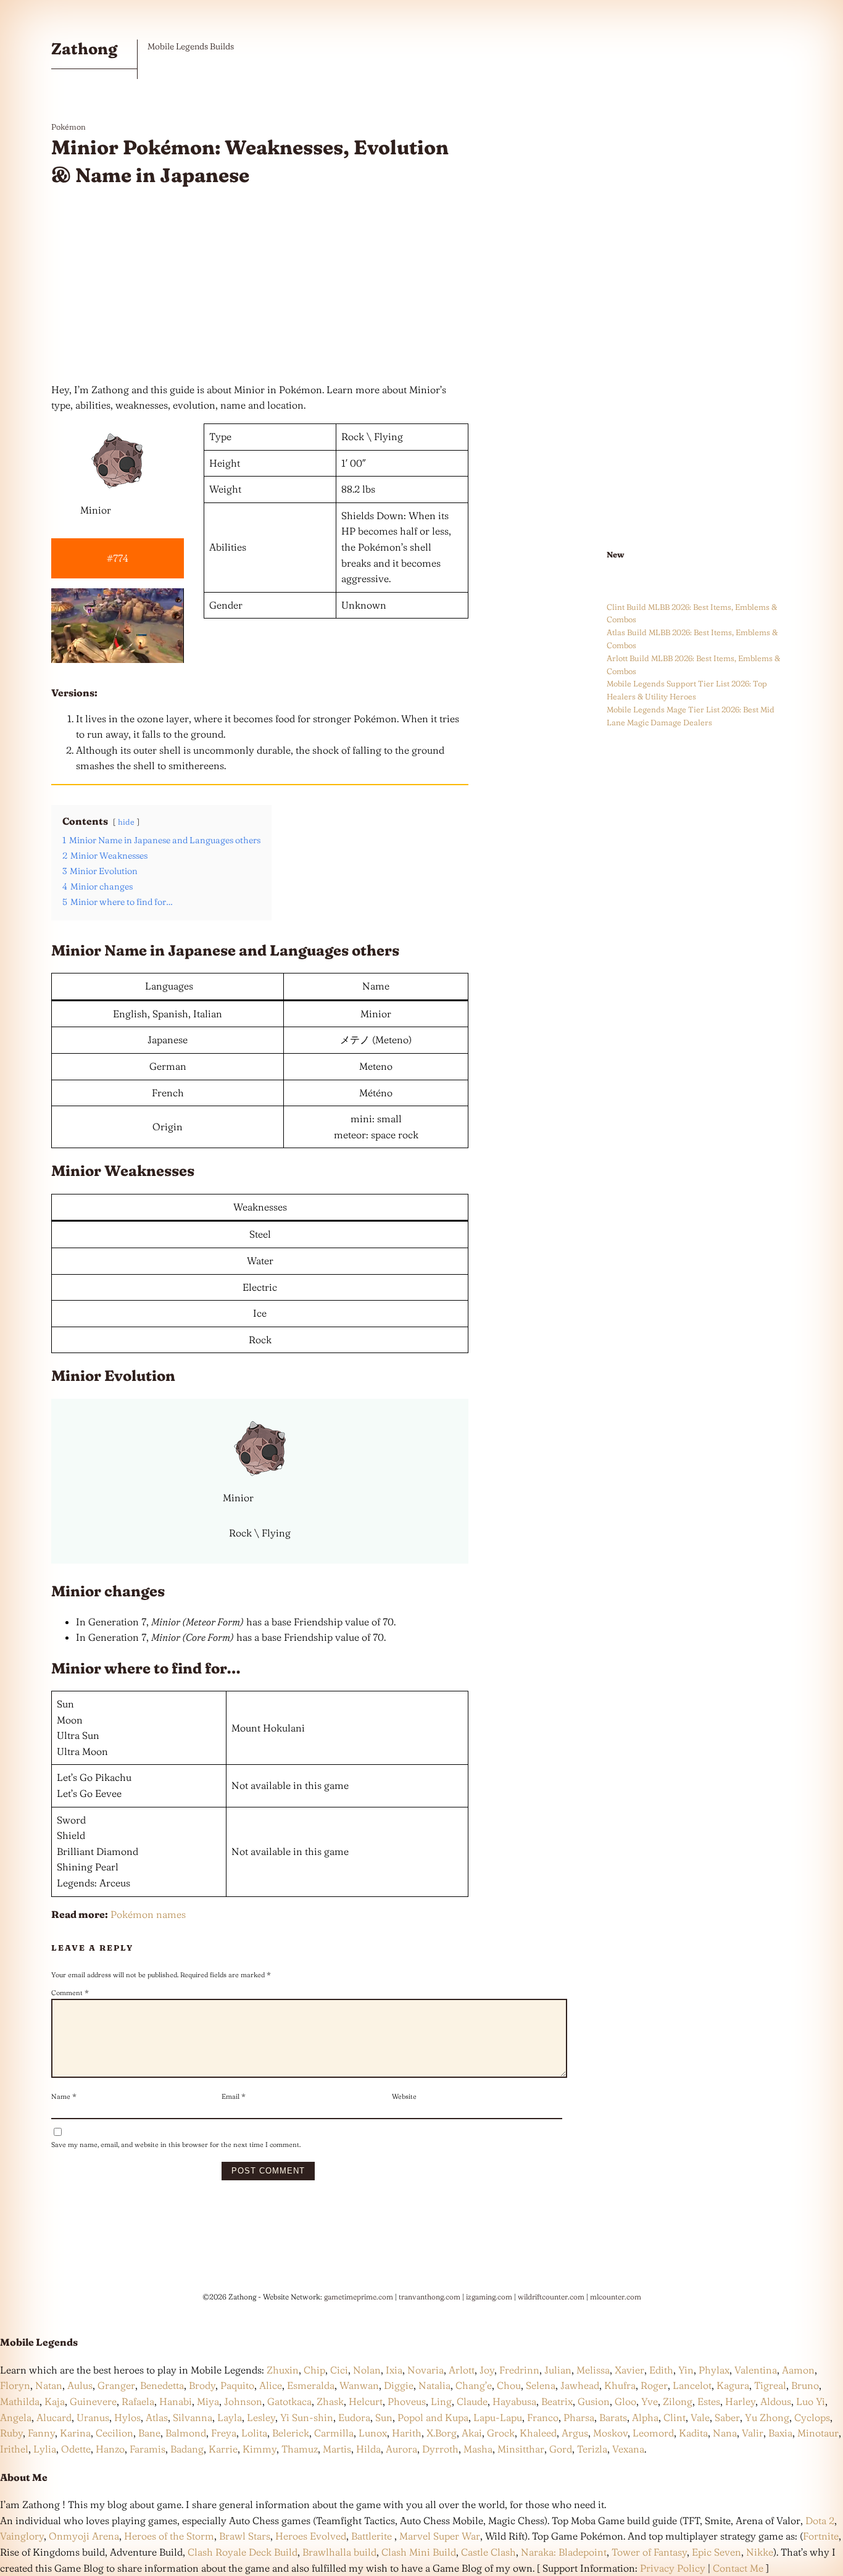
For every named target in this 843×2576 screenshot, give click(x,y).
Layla (230, 2417)
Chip (314, 2370)
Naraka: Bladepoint (564, 2552)
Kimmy (260, 2449)
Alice (271, 2385)
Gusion (594, 2401)
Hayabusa (514, 2401)
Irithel (14, 2449)
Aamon (798, 2370)
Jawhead (580, 2385)
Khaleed (538, 2433)
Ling (441, 2401)
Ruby (11, 2433)
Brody (202, 2385)
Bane (149, 2433)
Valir (753, 2433)
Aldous (776, 2401)
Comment (70, 1993)
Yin (686, 2370)
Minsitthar (521, 2449)
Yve (650, 2401)
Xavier (629, 2370)
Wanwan (359, 2385)
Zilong (678, 2401)
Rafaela (138, 2401)
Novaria (426, 2370)
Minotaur (818, 2433)
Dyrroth (440, 2449)
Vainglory (22, 2536)
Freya (224, 2433)
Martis (337, 2449)
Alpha (645, 2417)
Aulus (80, 2385)
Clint (675, 2417)
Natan (49, 2385)
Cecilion (114, 2433)
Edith (661, 2370)
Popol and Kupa (433, 2417)
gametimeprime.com (359, 2297)
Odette (76, 2449)
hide (126, 822)
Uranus (93, 2417)
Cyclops (812, 2417)
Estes (709, 2401)
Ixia (394, 2370)
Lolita (254, 2433)
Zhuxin (283, 2370)
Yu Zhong (767, 2417)
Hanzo (110, 2449)
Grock (501, 2433)
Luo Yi (811, 2401)
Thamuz (300, 2449)
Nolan (367, 2370)
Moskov (610, 2433)
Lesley (261, 2417)
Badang (187, 2449)
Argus (575, 2433)
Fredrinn (519, 2370)
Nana (725, 2433)
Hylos (127, 2417)
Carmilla (334, 2433)
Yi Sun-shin (307, 2417)
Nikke (760, 2552)
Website (404, 2096)
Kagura (733, 2385)
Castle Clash (488, 2552)
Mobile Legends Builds (191, 46)
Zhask (330, 2401)
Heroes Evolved (311, 2536)
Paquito (237, 2385)
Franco (543, 2417)
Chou (509, 2385)
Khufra (620, 2385)
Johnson (243, 2401)
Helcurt (366, 2401)
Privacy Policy (673, 2568)
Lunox (373, 2433)
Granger (116, 2385)
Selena (541, 2385)
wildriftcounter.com (551, 2297)
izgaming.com (489, 2297)
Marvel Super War (440, 2536)
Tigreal (770, 2385)
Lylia (45, 2449)
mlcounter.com (616, 2297)
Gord (561, 2449)
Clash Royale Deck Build (243, 2552)
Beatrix (557, 2401)
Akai (472, 2433)
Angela (16, 2417)
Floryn (15, 2385)
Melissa (593, 2370)
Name (64, 2096)
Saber (727, 2417)
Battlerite (372, 2536)
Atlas (157, 2417)
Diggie (399, 2385)
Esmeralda (311, 2385)
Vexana (628, 2449)
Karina (75, 2433)
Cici (339, 2370)
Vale (699, 2417)
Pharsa (579, 2417)
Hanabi (176, 2401)
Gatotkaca (289, 2401)
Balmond (186, 2433)
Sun (384, 2417)
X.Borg (440, 2433)
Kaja (55, 2401)
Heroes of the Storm (169, 2536)
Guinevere (93, 2401)
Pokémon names (148, 1914)
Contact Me (738, 2568)
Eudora (354, 2417)
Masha (478, 2449)
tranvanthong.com (430, 2297)
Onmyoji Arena (84, 2536)
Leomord (653, 2433)
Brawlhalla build (339, 2552)
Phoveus (407, 2401)
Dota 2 (820, 2520)
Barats (613, 2417)
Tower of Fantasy (649, 2552)
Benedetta (162, 2385)
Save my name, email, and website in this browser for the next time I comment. (176, 2145)
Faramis (147, 2449)
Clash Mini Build (419, 2552)
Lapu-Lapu (498, 2417)
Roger (654, 2385)
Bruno (805, 2385)
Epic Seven (716, 2552)
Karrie (223, 2449)
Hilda (368, 2449)
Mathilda (20, 2401)
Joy (487, 2370)
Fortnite (821, 2536)
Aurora (401, 2449)
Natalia (434, 2385)
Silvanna (193, 2417)
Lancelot (692, 2385)
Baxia (780, 2433)
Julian (558, 2370)
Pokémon (69, 127)
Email (234, 2096)
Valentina (756, 2370)
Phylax (714, 2370)
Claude (472, 2401)
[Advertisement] (260, 286)
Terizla (592, 2449)
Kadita (693, 2433)
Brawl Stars (245, 2536)
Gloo (625, 2401)
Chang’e (474, 2385)
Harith (407, 2433)
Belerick (291, 2433)
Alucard (54, 2417)
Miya (208, 2401)
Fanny (41, 2433)
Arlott (462, 2370)
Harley (740, 2401)
